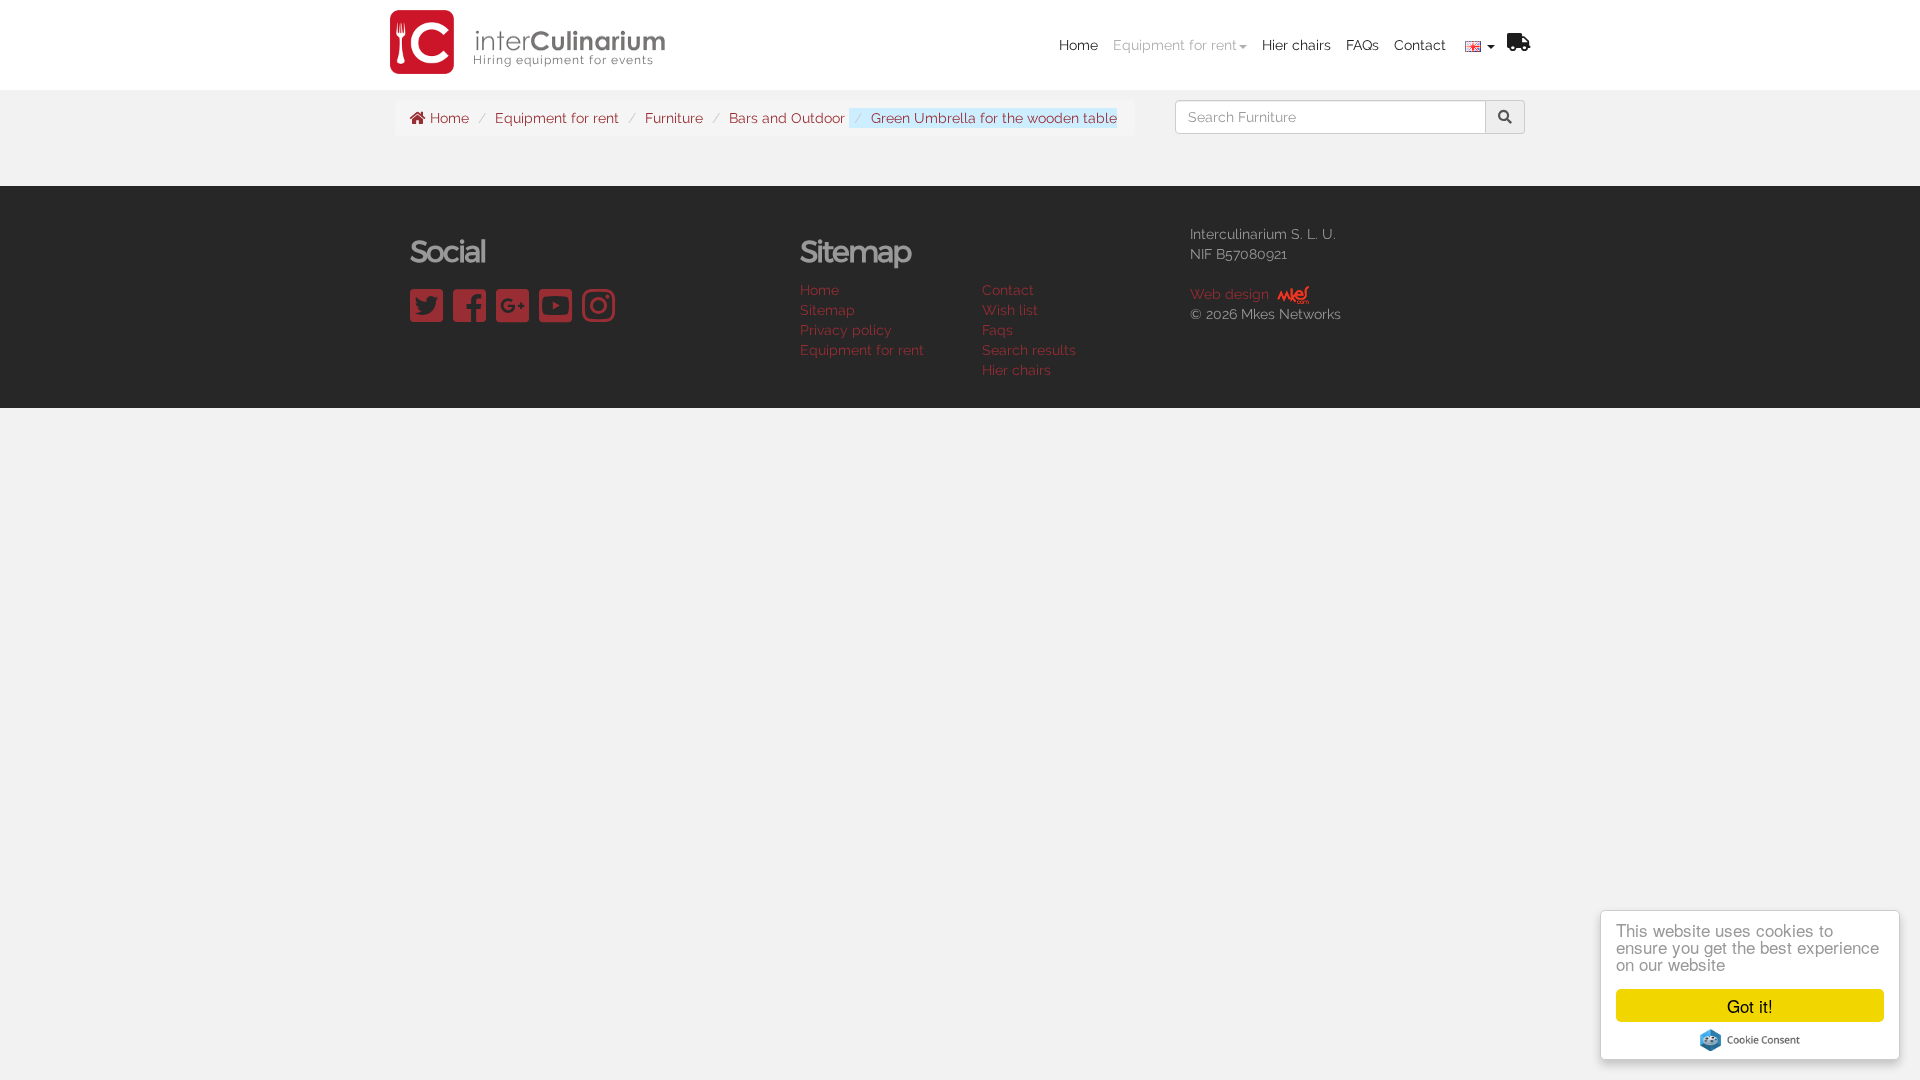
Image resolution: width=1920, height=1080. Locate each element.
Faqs (997, 330)
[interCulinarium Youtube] (555, 306)
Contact (1420, 45)
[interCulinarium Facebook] (469, 306)
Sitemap (827, 310)
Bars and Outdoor (787, 118)
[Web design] (1291, 294)
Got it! (1750, 1005)
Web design (1229, 294)
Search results (1029, 350)
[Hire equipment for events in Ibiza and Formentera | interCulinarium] (528, 25)
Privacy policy (846, 330)
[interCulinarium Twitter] (426, 306)
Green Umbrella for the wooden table (994, 118)
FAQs (1362, 45)
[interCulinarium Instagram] (598, 306)
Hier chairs (1296, 45)
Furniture (674, 118)
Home (1078, 45)
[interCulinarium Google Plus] (512, 306)
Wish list (1010, 310)
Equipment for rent (1175, 45)
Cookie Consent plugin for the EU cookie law (1750, 1040)
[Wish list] (1518, 44)
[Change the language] (1480, 45)
